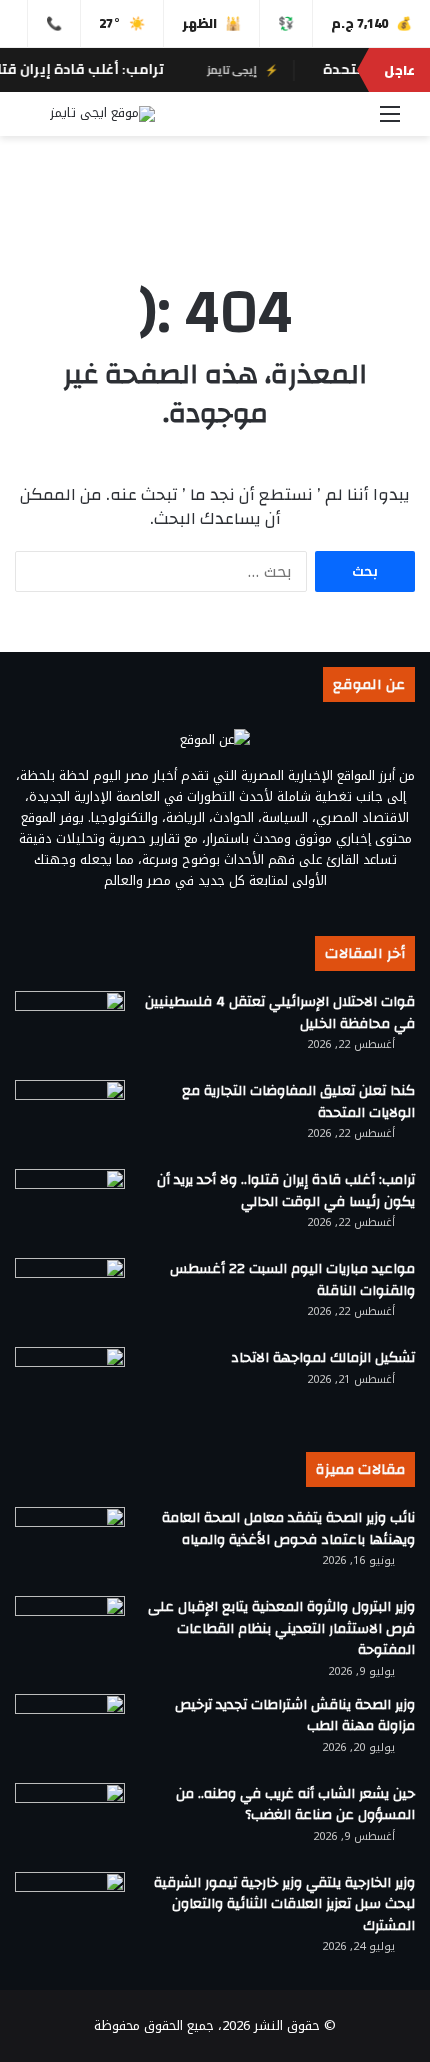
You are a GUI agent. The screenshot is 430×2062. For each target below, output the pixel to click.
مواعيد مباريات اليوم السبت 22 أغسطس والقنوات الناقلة (292, 1280)
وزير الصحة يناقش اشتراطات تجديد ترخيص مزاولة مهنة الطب (295, 1716)
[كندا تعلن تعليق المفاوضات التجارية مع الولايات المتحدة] (70, 1117)
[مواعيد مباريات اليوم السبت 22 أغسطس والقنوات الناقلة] (70, 1295)
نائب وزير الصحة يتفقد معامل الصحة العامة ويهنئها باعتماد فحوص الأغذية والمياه (288, 1529)
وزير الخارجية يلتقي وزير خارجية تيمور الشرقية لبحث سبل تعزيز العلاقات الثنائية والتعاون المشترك (284, 1904)
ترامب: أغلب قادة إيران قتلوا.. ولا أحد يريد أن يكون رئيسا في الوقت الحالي (286, 1191)
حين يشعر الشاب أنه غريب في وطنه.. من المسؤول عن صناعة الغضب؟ (295, 1805)
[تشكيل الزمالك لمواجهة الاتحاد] (70, 1384)
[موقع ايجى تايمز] (102, 114)
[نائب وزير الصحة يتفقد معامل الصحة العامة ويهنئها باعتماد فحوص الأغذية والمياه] (70, 1544)
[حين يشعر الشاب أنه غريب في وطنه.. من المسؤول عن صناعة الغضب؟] (70, 1820)
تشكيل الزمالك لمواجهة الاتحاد (323, 1358)
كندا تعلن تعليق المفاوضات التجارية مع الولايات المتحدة (298, 1102)
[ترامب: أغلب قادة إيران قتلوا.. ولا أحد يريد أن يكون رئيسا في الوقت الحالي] (70, 1206)
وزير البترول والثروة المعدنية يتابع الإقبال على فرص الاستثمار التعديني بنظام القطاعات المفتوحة (281, 1628)
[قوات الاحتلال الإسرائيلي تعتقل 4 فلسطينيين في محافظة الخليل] (70, 1028)
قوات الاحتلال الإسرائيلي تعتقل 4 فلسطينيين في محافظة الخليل (280, 1013)
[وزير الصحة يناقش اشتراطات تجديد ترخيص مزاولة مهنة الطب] (70, 1731)
